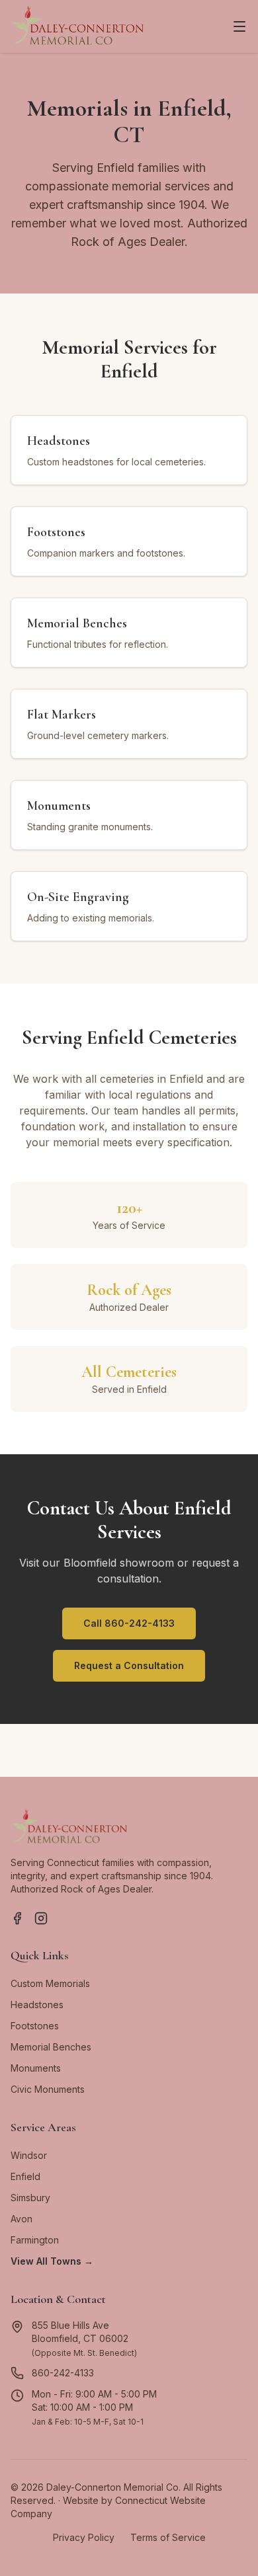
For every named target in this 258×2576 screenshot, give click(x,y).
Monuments (36, 2068)
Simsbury (30, 2198)
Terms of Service (168, 2537)
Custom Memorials (50, 1983)
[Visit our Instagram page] (41, 1918)
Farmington (35, 2240)
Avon (21, 2219)
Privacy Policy (84, 2537)
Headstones (37, 2005)
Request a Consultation (129, 1665)
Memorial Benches (51, 2047)
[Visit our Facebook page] (17, 1918)
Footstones (35, 2026)
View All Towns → (52, 2261)
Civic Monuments (48, 2089)
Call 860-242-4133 (129, 1623)
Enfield (25, 2176)
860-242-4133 (63, 2373)
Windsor (29, 2155)
